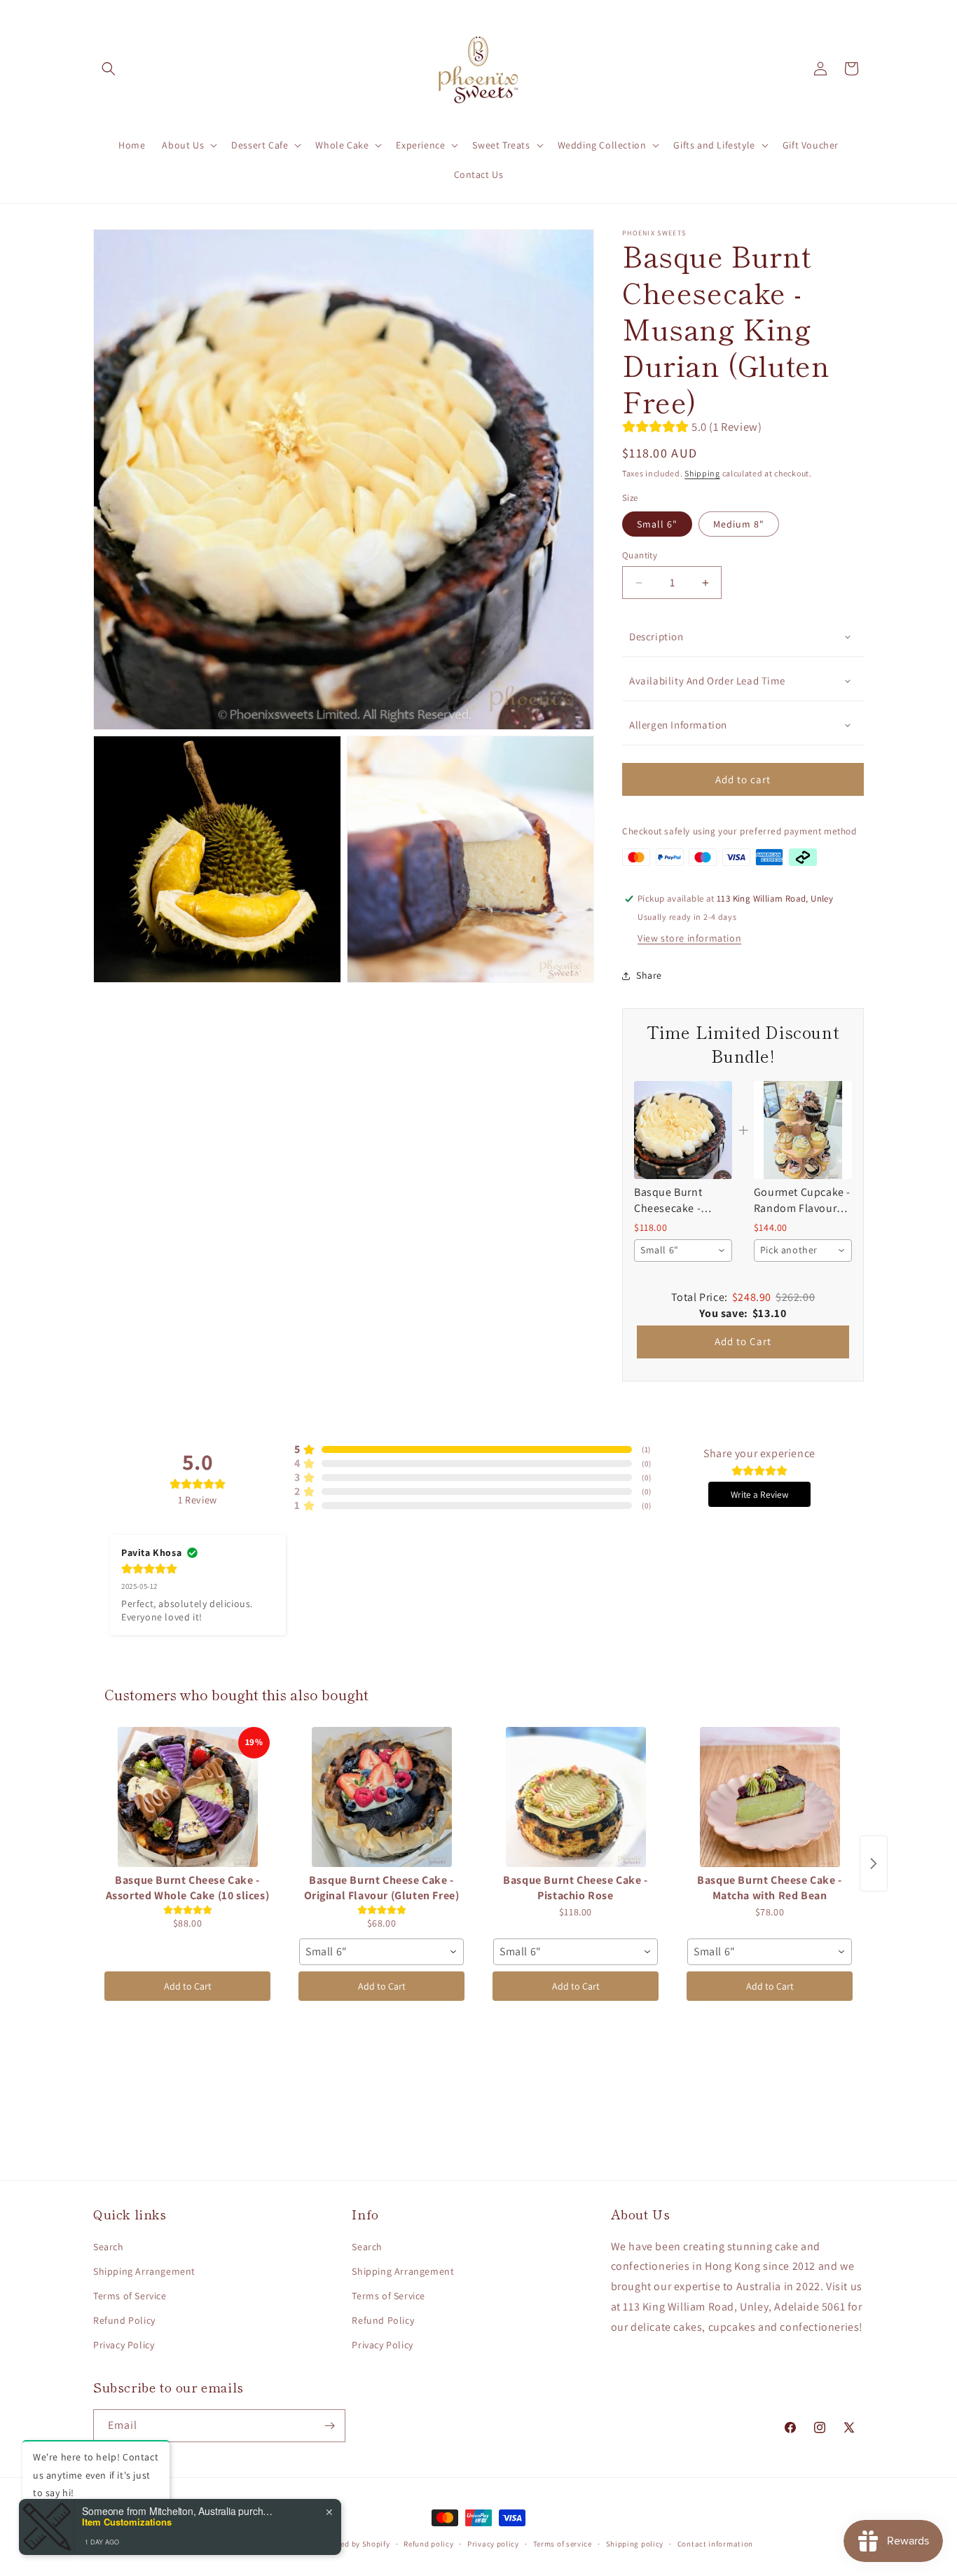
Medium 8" (739, 524)
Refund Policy (124, 2320)
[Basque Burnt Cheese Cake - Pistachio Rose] (576, 1797)
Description (656, 636)
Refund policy (428, 2544)
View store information (689, 938)
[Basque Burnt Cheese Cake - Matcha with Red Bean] (770, 1797)
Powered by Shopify (354, 2544)
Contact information (715, 2544)
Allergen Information (678, 725)
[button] (109, 69)
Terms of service (563, 2544)
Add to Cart (743, 1341)
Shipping (702, 473)
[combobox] (683, 1251)
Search (109, 2247)
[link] (683, 1130)
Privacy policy (493, 2544)
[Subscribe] (329, 2426)
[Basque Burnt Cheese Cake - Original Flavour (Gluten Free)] (381, 1797)
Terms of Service (130, 2296)
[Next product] (874, 1864)
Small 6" (657, 524)
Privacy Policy (124, 2345)
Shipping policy (635, 2544)
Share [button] (649, 975)
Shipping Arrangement (144, 2271)
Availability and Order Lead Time (707, 681)
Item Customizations (127, 2522)
